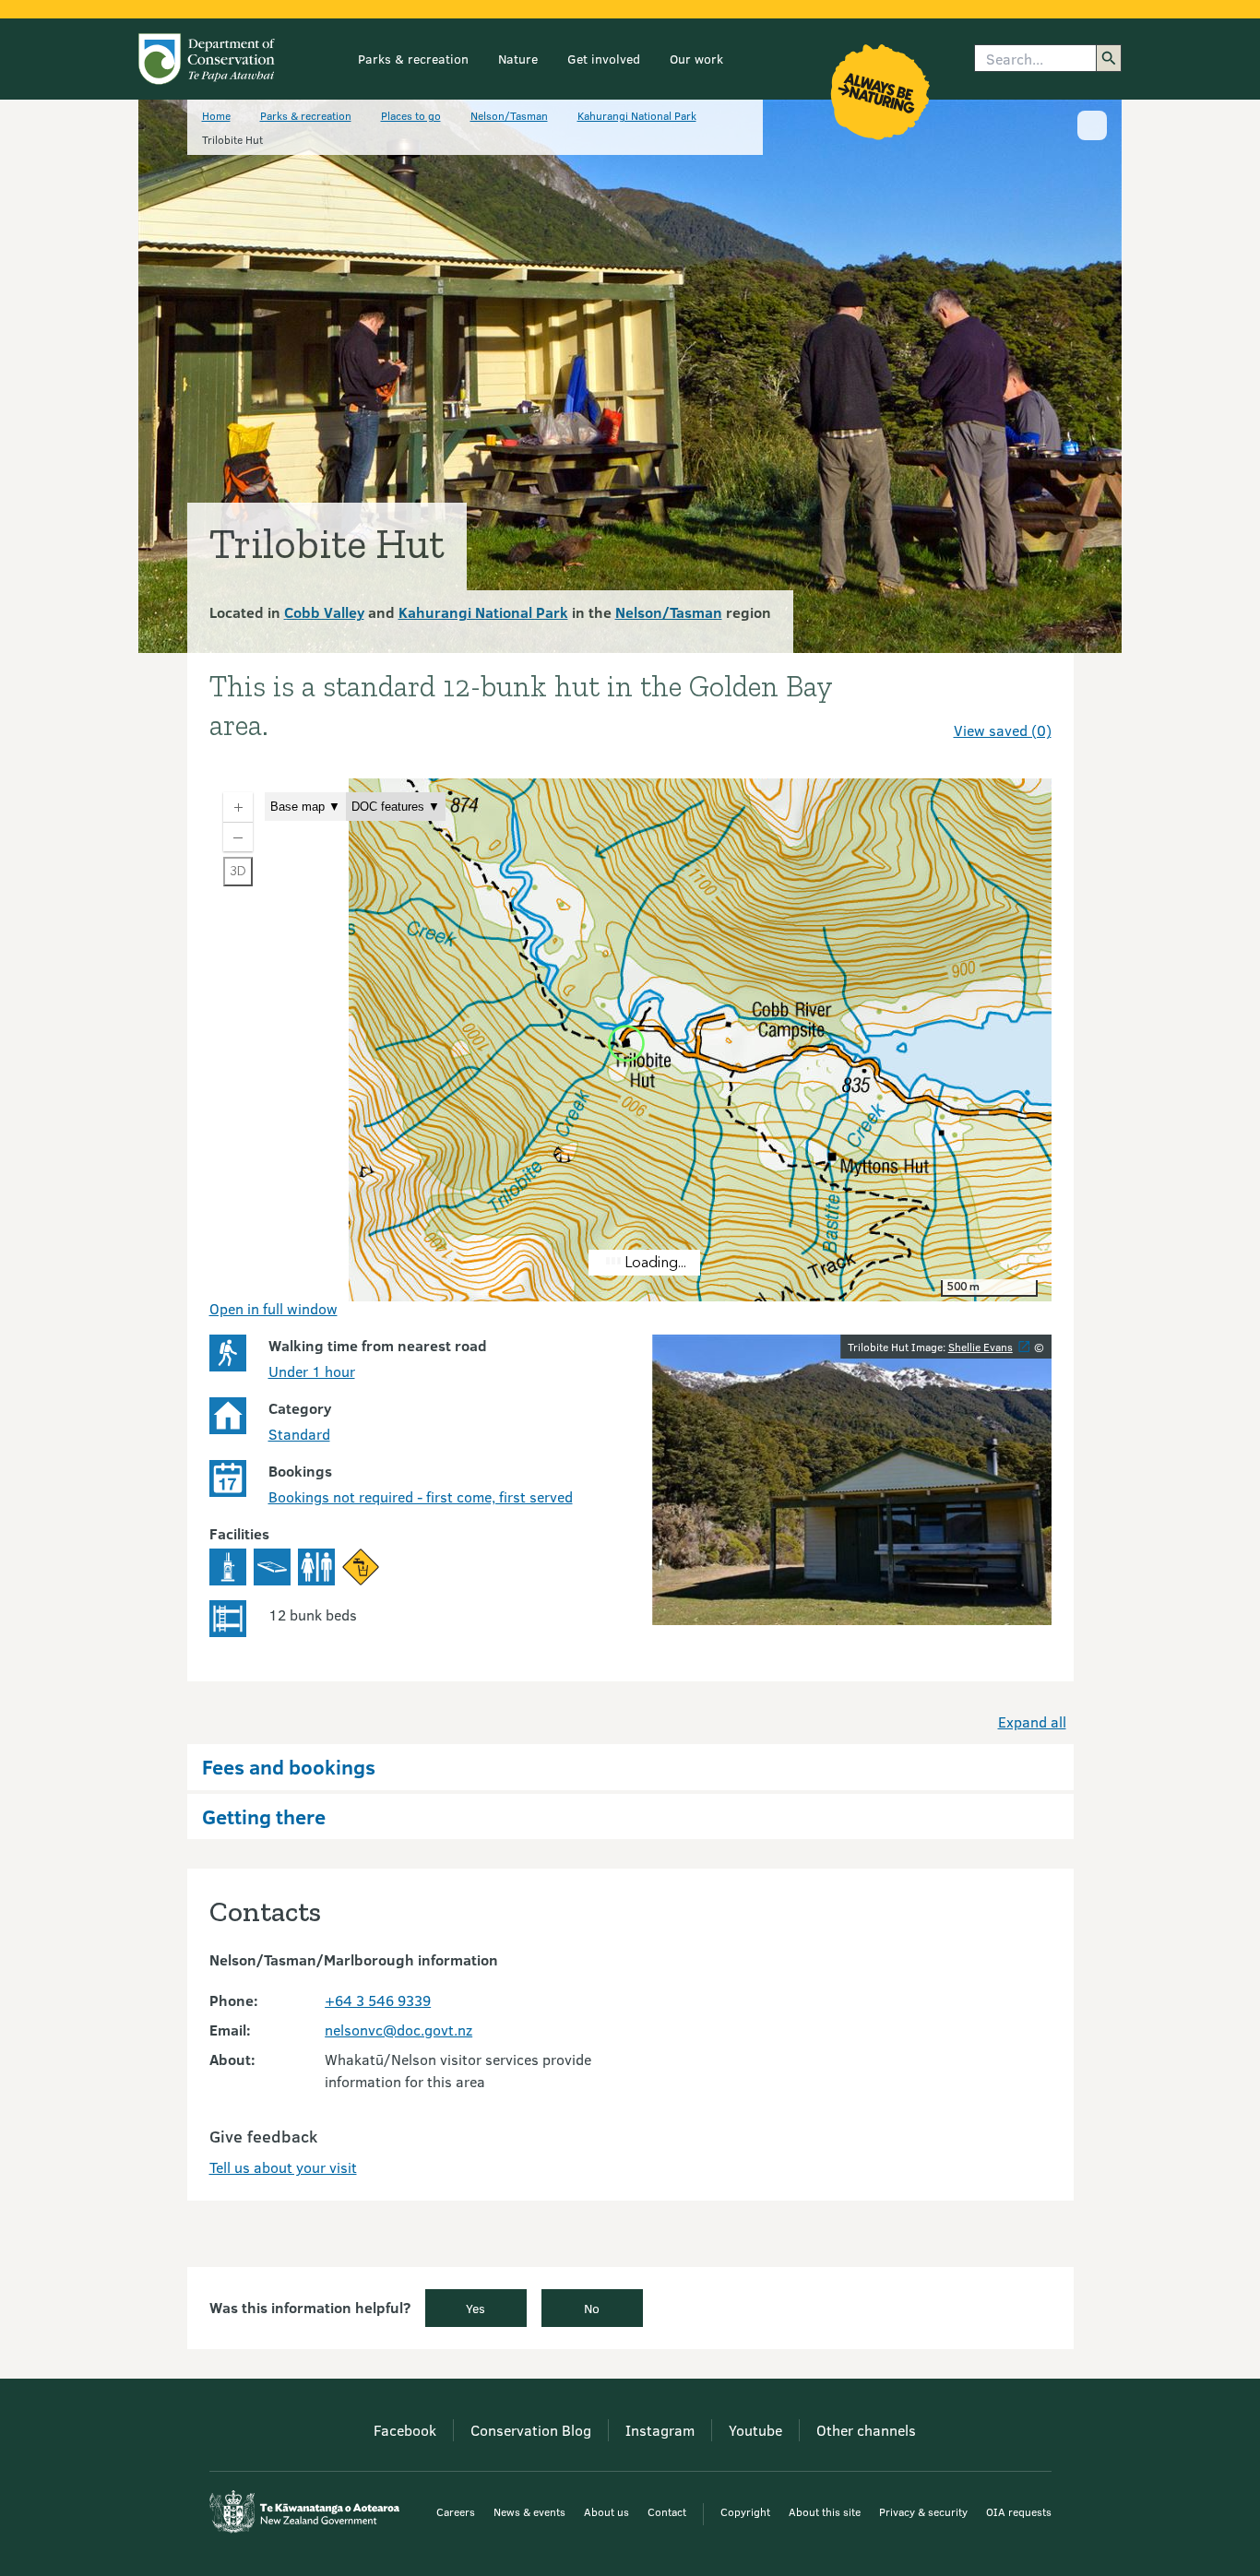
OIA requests (1019, 2511)
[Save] (1029, 697)
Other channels (866, 2430)
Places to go (411, 115)
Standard (299, 1434)
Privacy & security (923, 2511)
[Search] (1109, 58)
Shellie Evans (981, 1347)
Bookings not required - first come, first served (421, 1496)
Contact (667, 2511)
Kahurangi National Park (637, 115)
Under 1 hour (312, 1371)
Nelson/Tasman (509, 115)
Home (216, 115)
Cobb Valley (324, 612)
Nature (518, 59)
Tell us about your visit (283, 2167)
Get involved (604, 59)
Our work (696, 59)
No (592, 2308)
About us (606, 2511)
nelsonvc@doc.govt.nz (398, 2030)
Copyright (745, 2511)
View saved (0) (1003, 730)
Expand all (1032, 1721)
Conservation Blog (531, 2430)
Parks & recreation (413, 59)
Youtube (755, 2430)
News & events (529, 2511)
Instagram (660, 2430)
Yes (475, 2308)
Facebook (405, 2430)
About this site (825, 2511)
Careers (456, 2511)
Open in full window (273, 1308)
